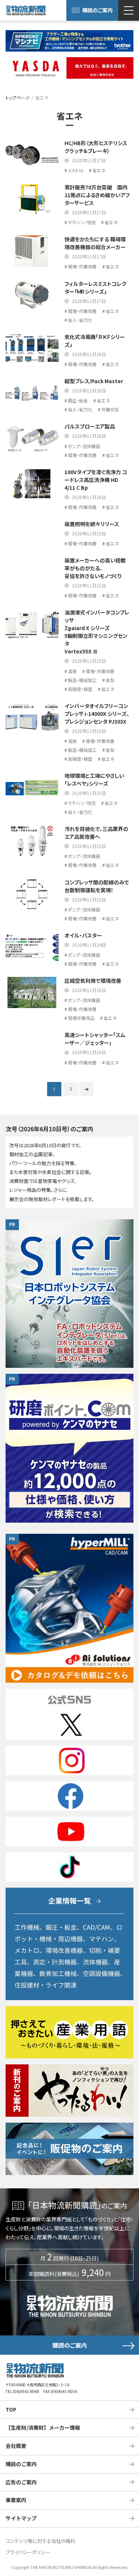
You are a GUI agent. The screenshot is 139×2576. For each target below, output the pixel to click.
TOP (11, 2409)
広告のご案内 (21, 2482)
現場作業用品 (81, 1018)
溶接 (72, 671)
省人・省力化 (80, 320)
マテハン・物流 (82, 222)
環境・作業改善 (82, 266)
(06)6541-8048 (26, 2391)
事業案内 (16, 2500)
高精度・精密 (80, 689)
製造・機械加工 (82, 680)
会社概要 (16, 2446)
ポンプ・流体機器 (84, 446)
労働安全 (110, 409)
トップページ (18, 97)
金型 (110, 680)
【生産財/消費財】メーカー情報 (43, 2427)
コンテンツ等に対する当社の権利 (40, 2541)
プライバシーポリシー (28, 2552)
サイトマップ (21, 2518)
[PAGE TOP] (132, 2541)
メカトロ (76, 170)
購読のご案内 (97, 10)
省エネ (99, 170)
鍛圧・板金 (78, 400)
